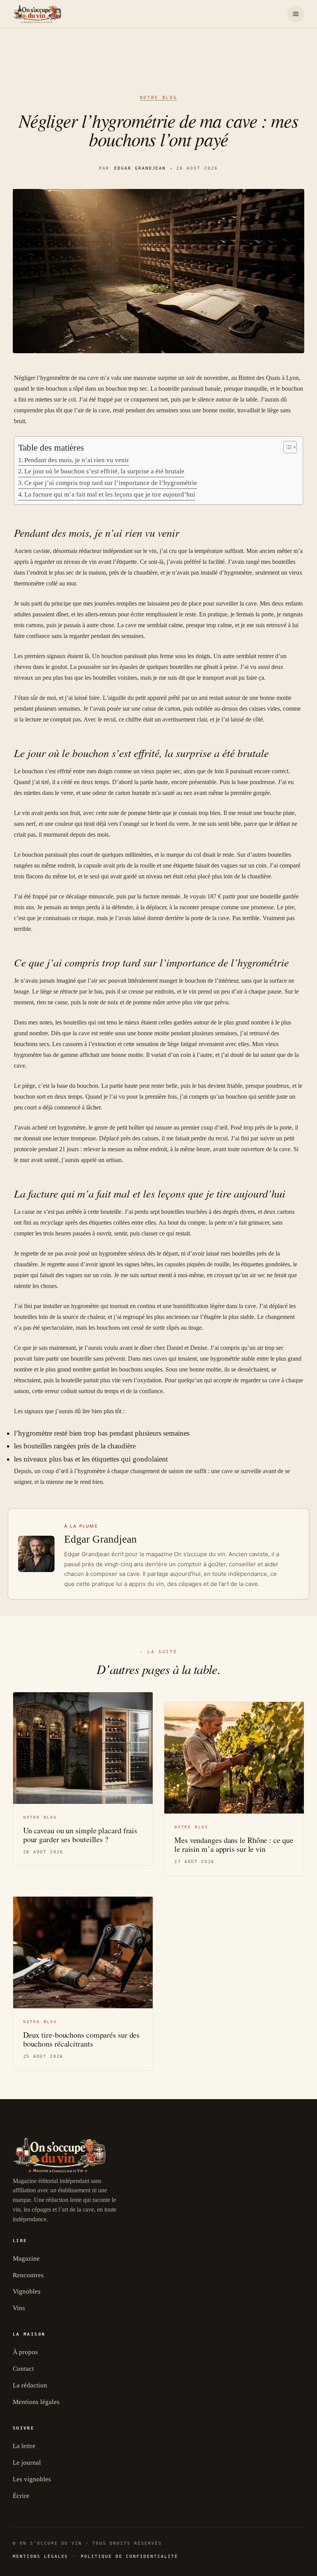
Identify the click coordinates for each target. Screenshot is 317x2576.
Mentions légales (36, 2402)
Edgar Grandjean (140, 168)
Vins (19, 2308)
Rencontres (28, 2275)
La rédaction (30, 2385)
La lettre (24, 2446)
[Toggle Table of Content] (286, 447)
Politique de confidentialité (129, 2556)
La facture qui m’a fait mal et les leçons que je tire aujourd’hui (110, 494)
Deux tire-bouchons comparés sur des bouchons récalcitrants (82, 2039)
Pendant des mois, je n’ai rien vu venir (77, 460)
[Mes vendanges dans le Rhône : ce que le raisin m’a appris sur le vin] (234, 1758)
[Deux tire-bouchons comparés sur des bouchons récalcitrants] (83, 1952)
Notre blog (158, 98)
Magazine (26, 2259)
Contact (23, 2369)
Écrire (21, 2496)
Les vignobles (32, 2479)
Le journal (27, 2463)
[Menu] (296, 14)
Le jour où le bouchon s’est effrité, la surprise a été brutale (104, 471)
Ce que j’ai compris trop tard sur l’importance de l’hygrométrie (111, 483)
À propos (25, 2352)
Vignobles (27, 2291)
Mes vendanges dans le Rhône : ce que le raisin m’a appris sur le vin (234, 1844)
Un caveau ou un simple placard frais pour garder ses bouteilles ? (80, 1835)
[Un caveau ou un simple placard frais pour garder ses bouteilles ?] (83, 1748)
